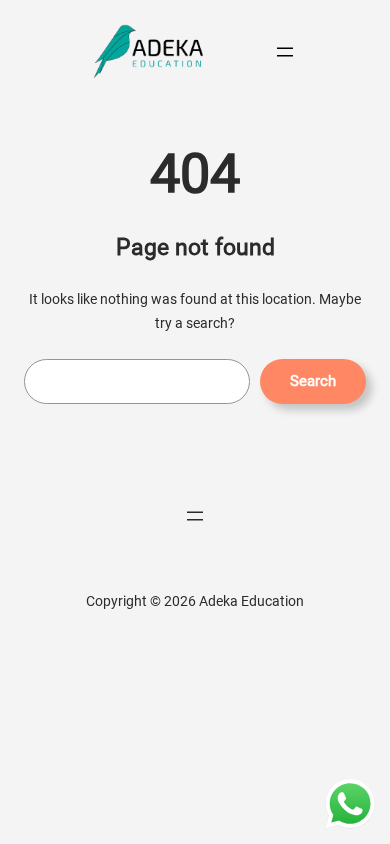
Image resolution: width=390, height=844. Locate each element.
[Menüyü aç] (285, 52)
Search (313, 381)
